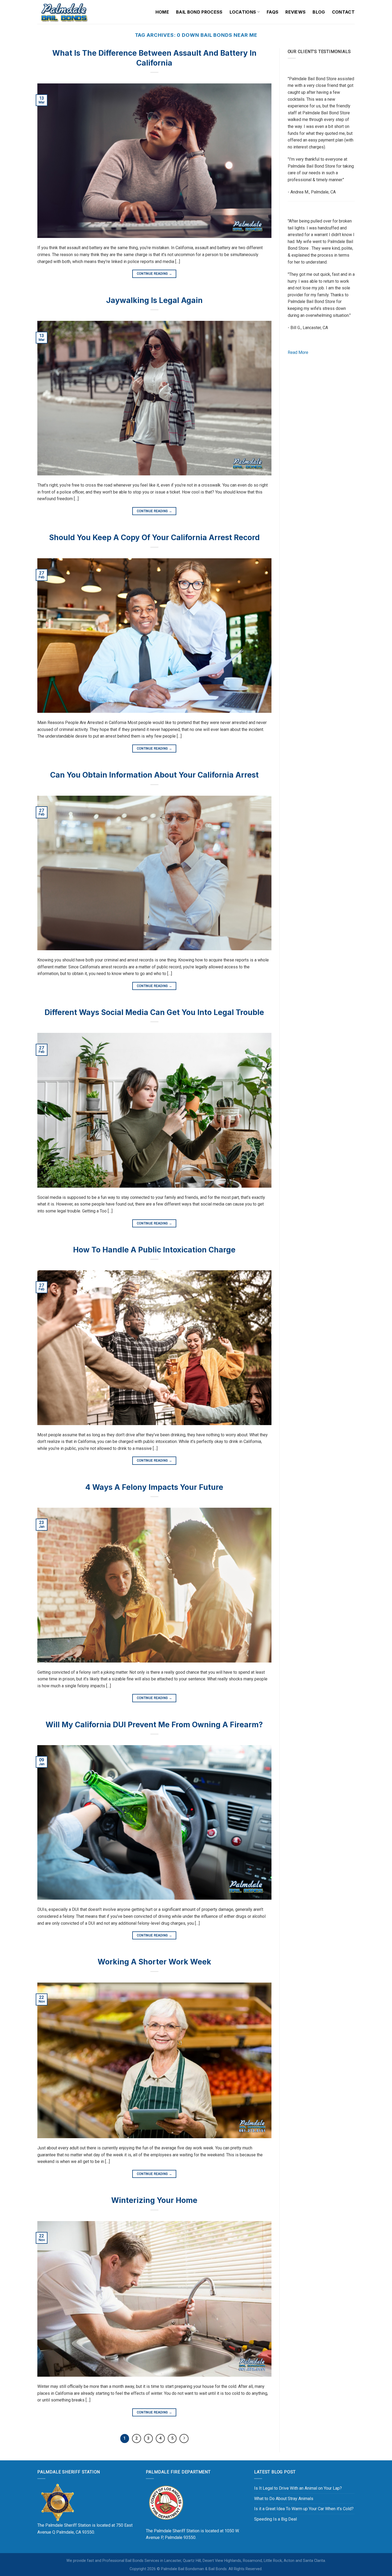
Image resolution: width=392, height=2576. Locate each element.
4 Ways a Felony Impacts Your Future (154, 1487)
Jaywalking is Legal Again (154, 300)
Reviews (295, 12)
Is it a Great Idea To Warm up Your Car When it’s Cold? (304, 2509)
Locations (243, 12)
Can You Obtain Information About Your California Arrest (154, 775)
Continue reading (155, 274)
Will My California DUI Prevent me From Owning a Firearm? (154, 1725)
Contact (343, 12)
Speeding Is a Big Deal (275, 2519)
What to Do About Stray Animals (284, 2499)
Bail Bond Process (199, 12)
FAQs (273, 12)
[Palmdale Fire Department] (166, 2502)
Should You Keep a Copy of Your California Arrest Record (154, 537)
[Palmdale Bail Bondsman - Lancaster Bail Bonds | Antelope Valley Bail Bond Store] (64, 12)
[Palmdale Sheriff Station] (57, 2502)
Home (162, 12)
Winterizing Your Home (154, 2200)
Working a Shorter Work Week (154, 1962)
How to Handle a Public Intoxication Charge (154, 1250)
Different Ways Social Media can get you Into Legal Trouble (154, 1012)
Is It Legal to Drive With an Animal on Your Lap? (298, 2488)
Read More (298, 352)
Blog (319, 12)
